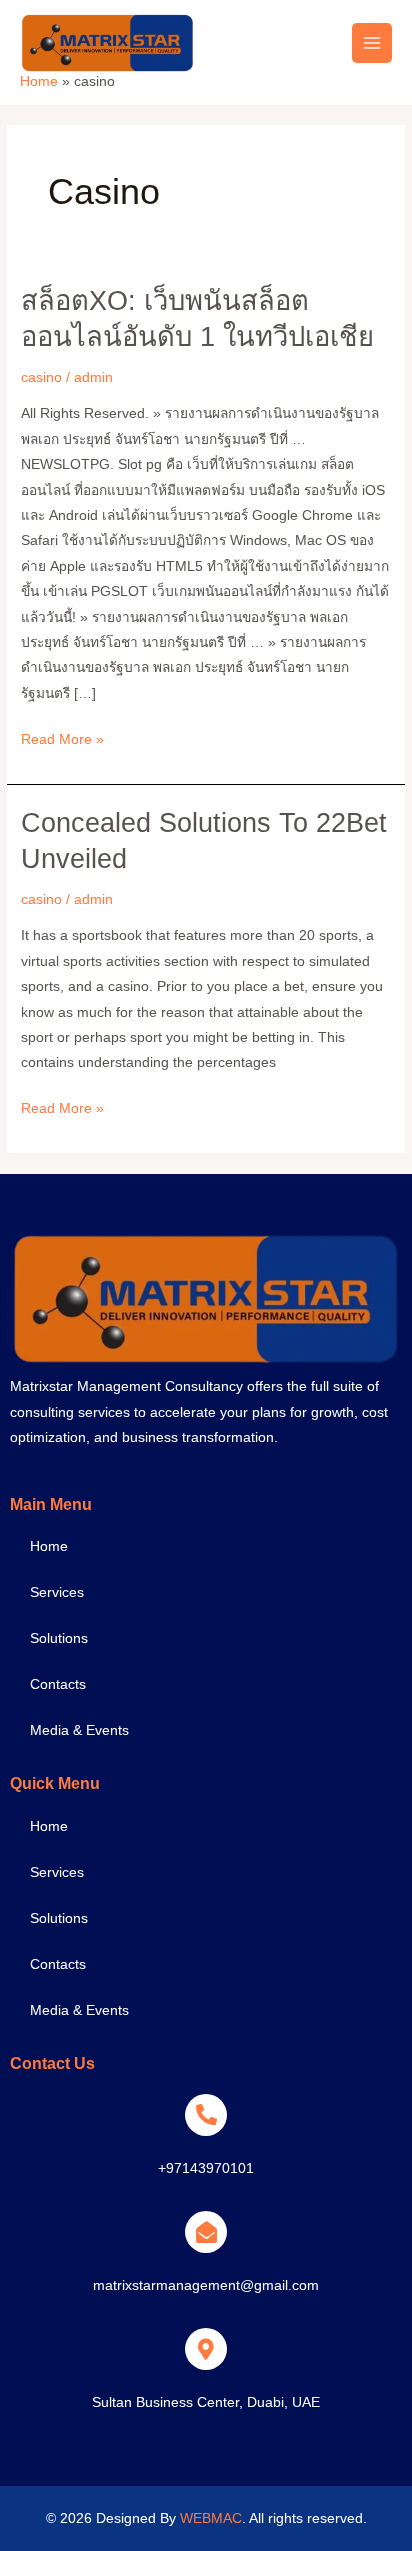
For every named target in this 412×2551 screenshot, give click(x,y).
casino (41, 377)
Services (57, 1592)
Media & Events (79, 1730)
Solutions (59, 1638)
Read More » (62, 737)
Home (49, 1546)
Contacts (58, 1684)
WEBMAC (211, 2518)
